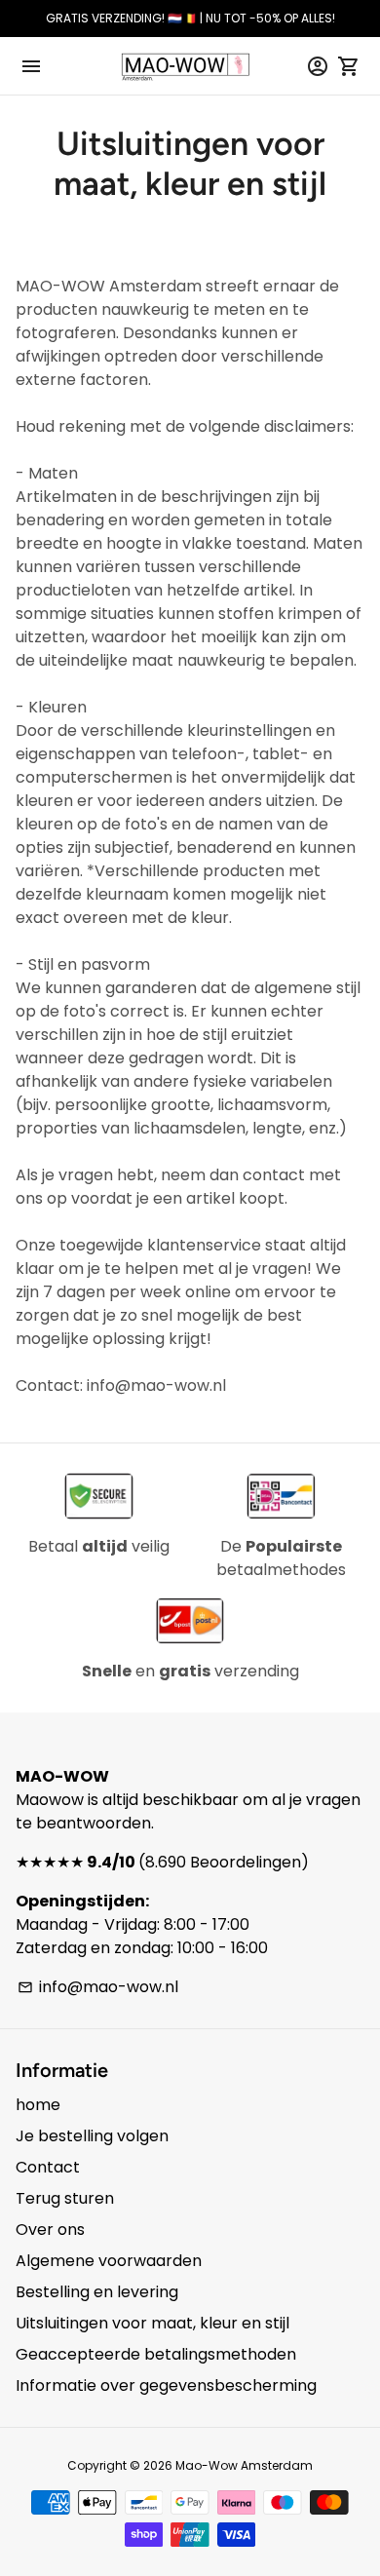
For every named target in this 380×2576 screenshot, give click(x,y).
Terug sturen (65, 2198)
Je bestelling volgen (92, 2136)
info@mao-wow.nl (98, 1987)
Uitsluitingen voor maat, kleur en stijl (152, 2323)
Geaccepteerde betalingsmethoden (156, 2354)
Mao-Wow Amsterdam (244, 2465)
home (38, 2105)
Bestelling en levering (97, 2292)
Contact (48, 2167)
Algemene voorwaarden (109, 2261)
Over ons (50, 2230)
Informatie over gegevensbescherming (166, 2385)
